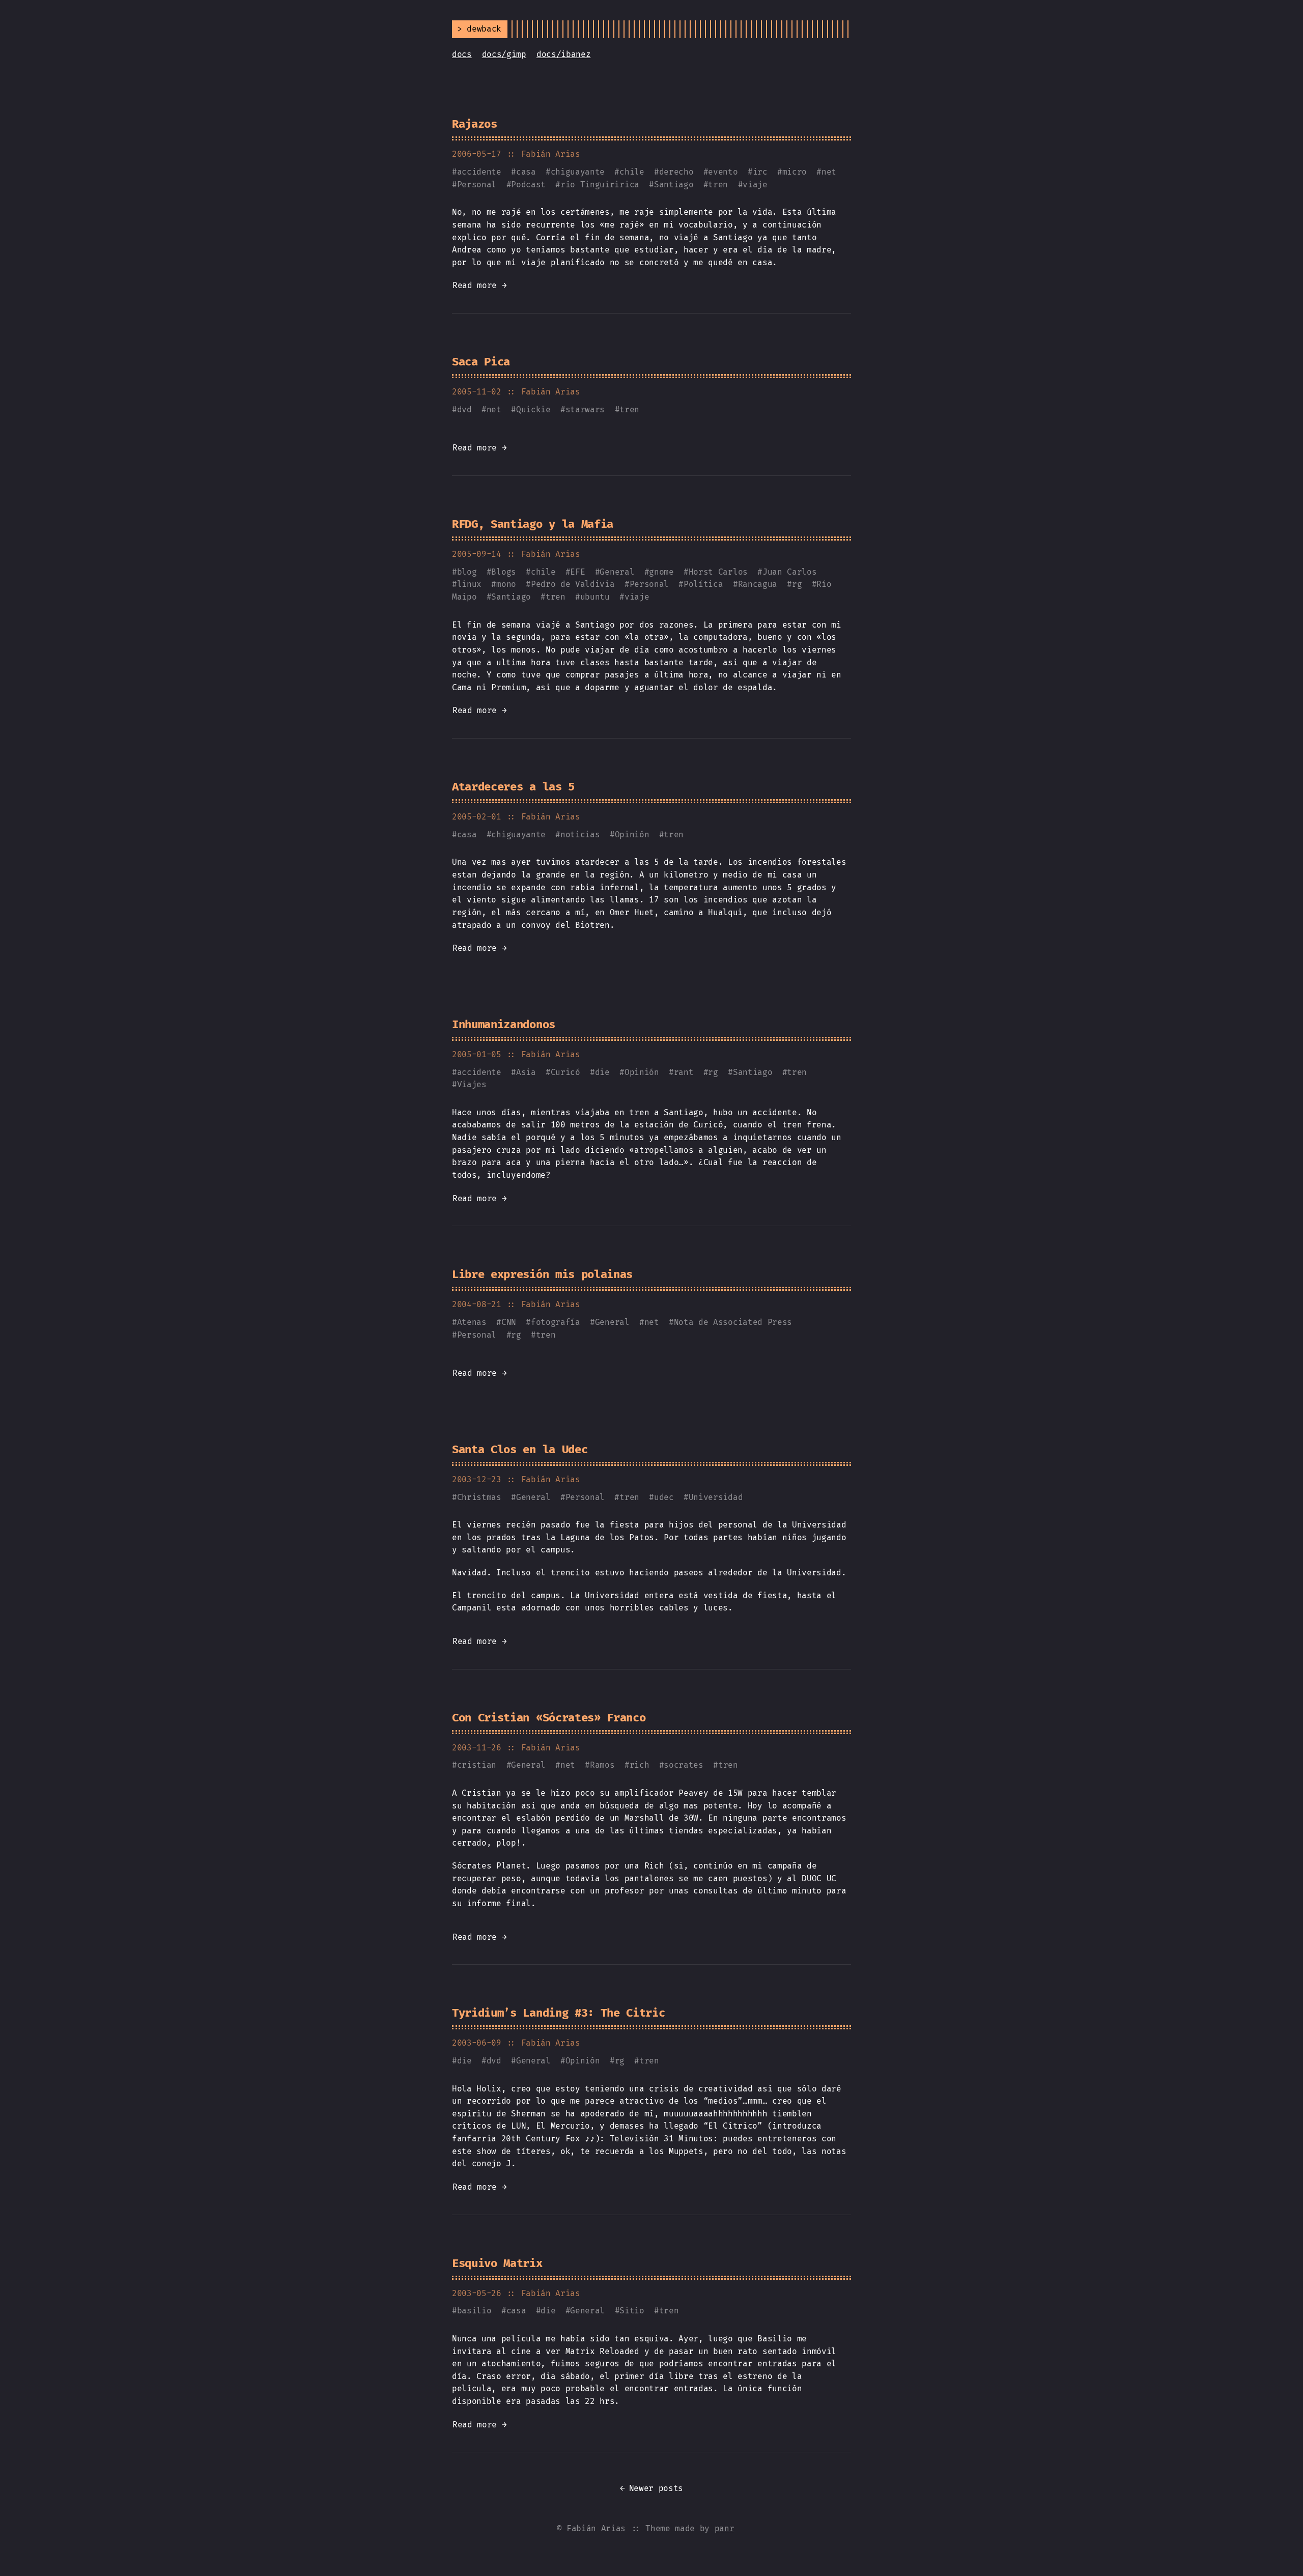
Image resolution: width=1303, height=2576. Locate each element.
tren (718, 185)
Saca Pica (481, 362)
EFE (577, 572)
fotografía (556, 1322)
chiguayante (578, 172)
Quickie (533, 409)
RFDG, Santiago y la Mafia (533, 524)
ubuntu (595, 597)
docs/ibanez (563, 54)
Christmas (479, 1497)
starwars (585, 409)
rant (684, 1072)
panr (725, 2528)
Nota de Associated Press (733, 1322)
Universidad (716, 1497)
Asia (526, 1072)
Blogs (503, 572)
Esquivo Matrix (497, 2263)
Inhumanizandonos (504, 1024)
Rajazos (475, 124)
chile (632, 172)
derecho (676, 172)
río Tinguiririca (600, 185)
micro (795, 172)
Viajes (472, 1084)
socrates (683, 1765)
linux (469, 584)
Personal (477, 185)
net (829, 172)
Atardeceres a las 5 (513, 787)
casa (526, 172)
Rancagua (758, 584)
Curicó (565, 1072)
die (602, 1072)
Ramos (602, 1765)
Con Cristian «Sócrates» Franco (549, 1718)
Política (703, 584)
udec (664, 1497)
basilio (474, 2311)
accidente (479, 172)
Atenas (472, 1322)
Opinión (632, 834)
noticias (580, 834)
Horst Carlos (718, 572)
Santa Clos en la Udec (520, 1449)
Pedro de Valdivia (573, 584)
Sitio (632, 2311)
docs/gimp (504, 54)
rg (797, 584)
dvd (464, 409)
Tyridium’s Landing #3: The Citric (558, 2013)
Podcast (528, 185)
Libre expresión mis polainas (542, 1274)
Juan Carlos (789, 572)
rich (640, 1765)
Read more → (479, 285)
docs (462, 54)
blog (467, 572)
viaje (755, 185)
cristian (477, 1765)
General (617, 572)
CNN (509, 1322)
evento (723, 172)
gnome (661, 572)
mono (506, 584)
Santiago (674, 185)
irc (760, 172)
